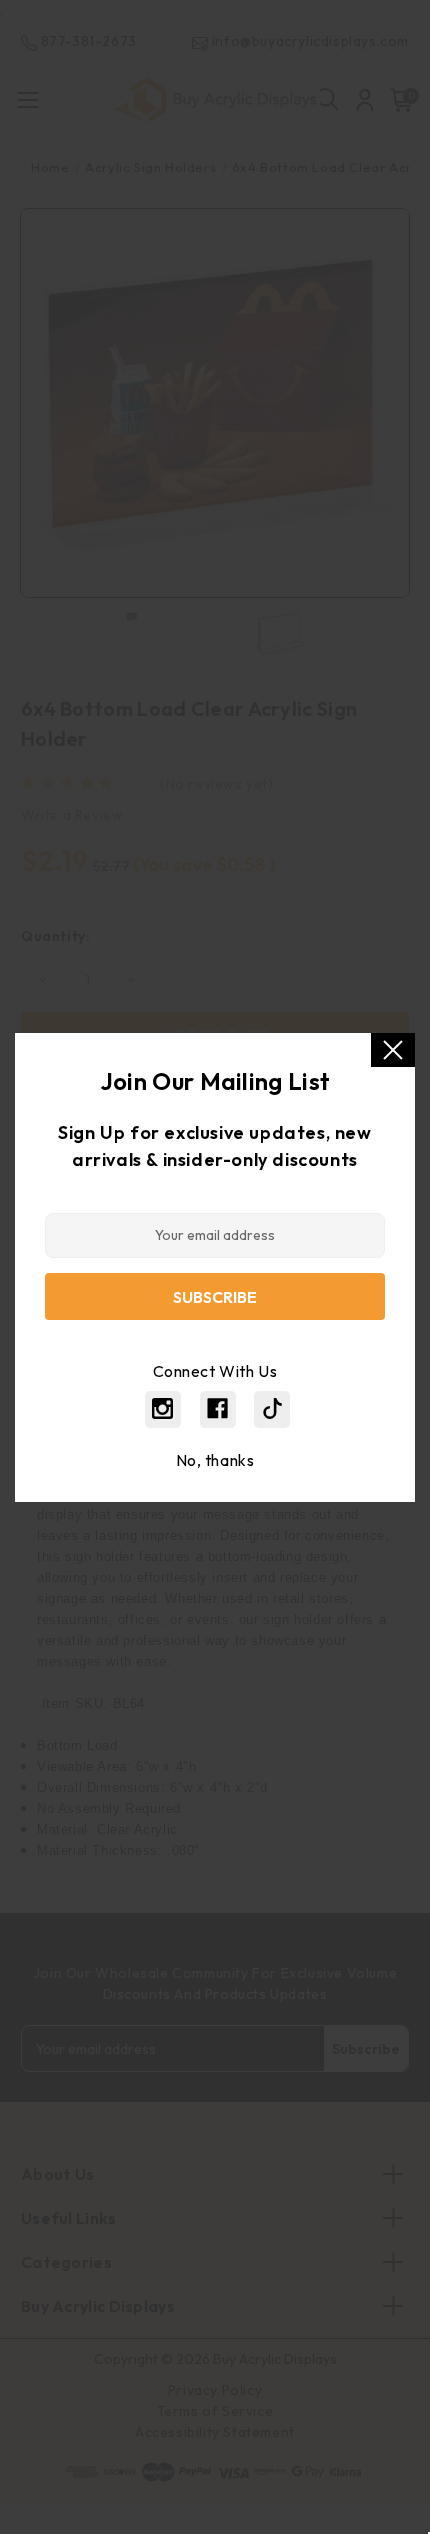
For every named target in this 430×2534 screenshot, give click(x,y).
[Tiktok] (272, 1408)
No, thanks (215, 1460)
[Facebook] (217, 1408)
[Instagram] (162, 1408)
